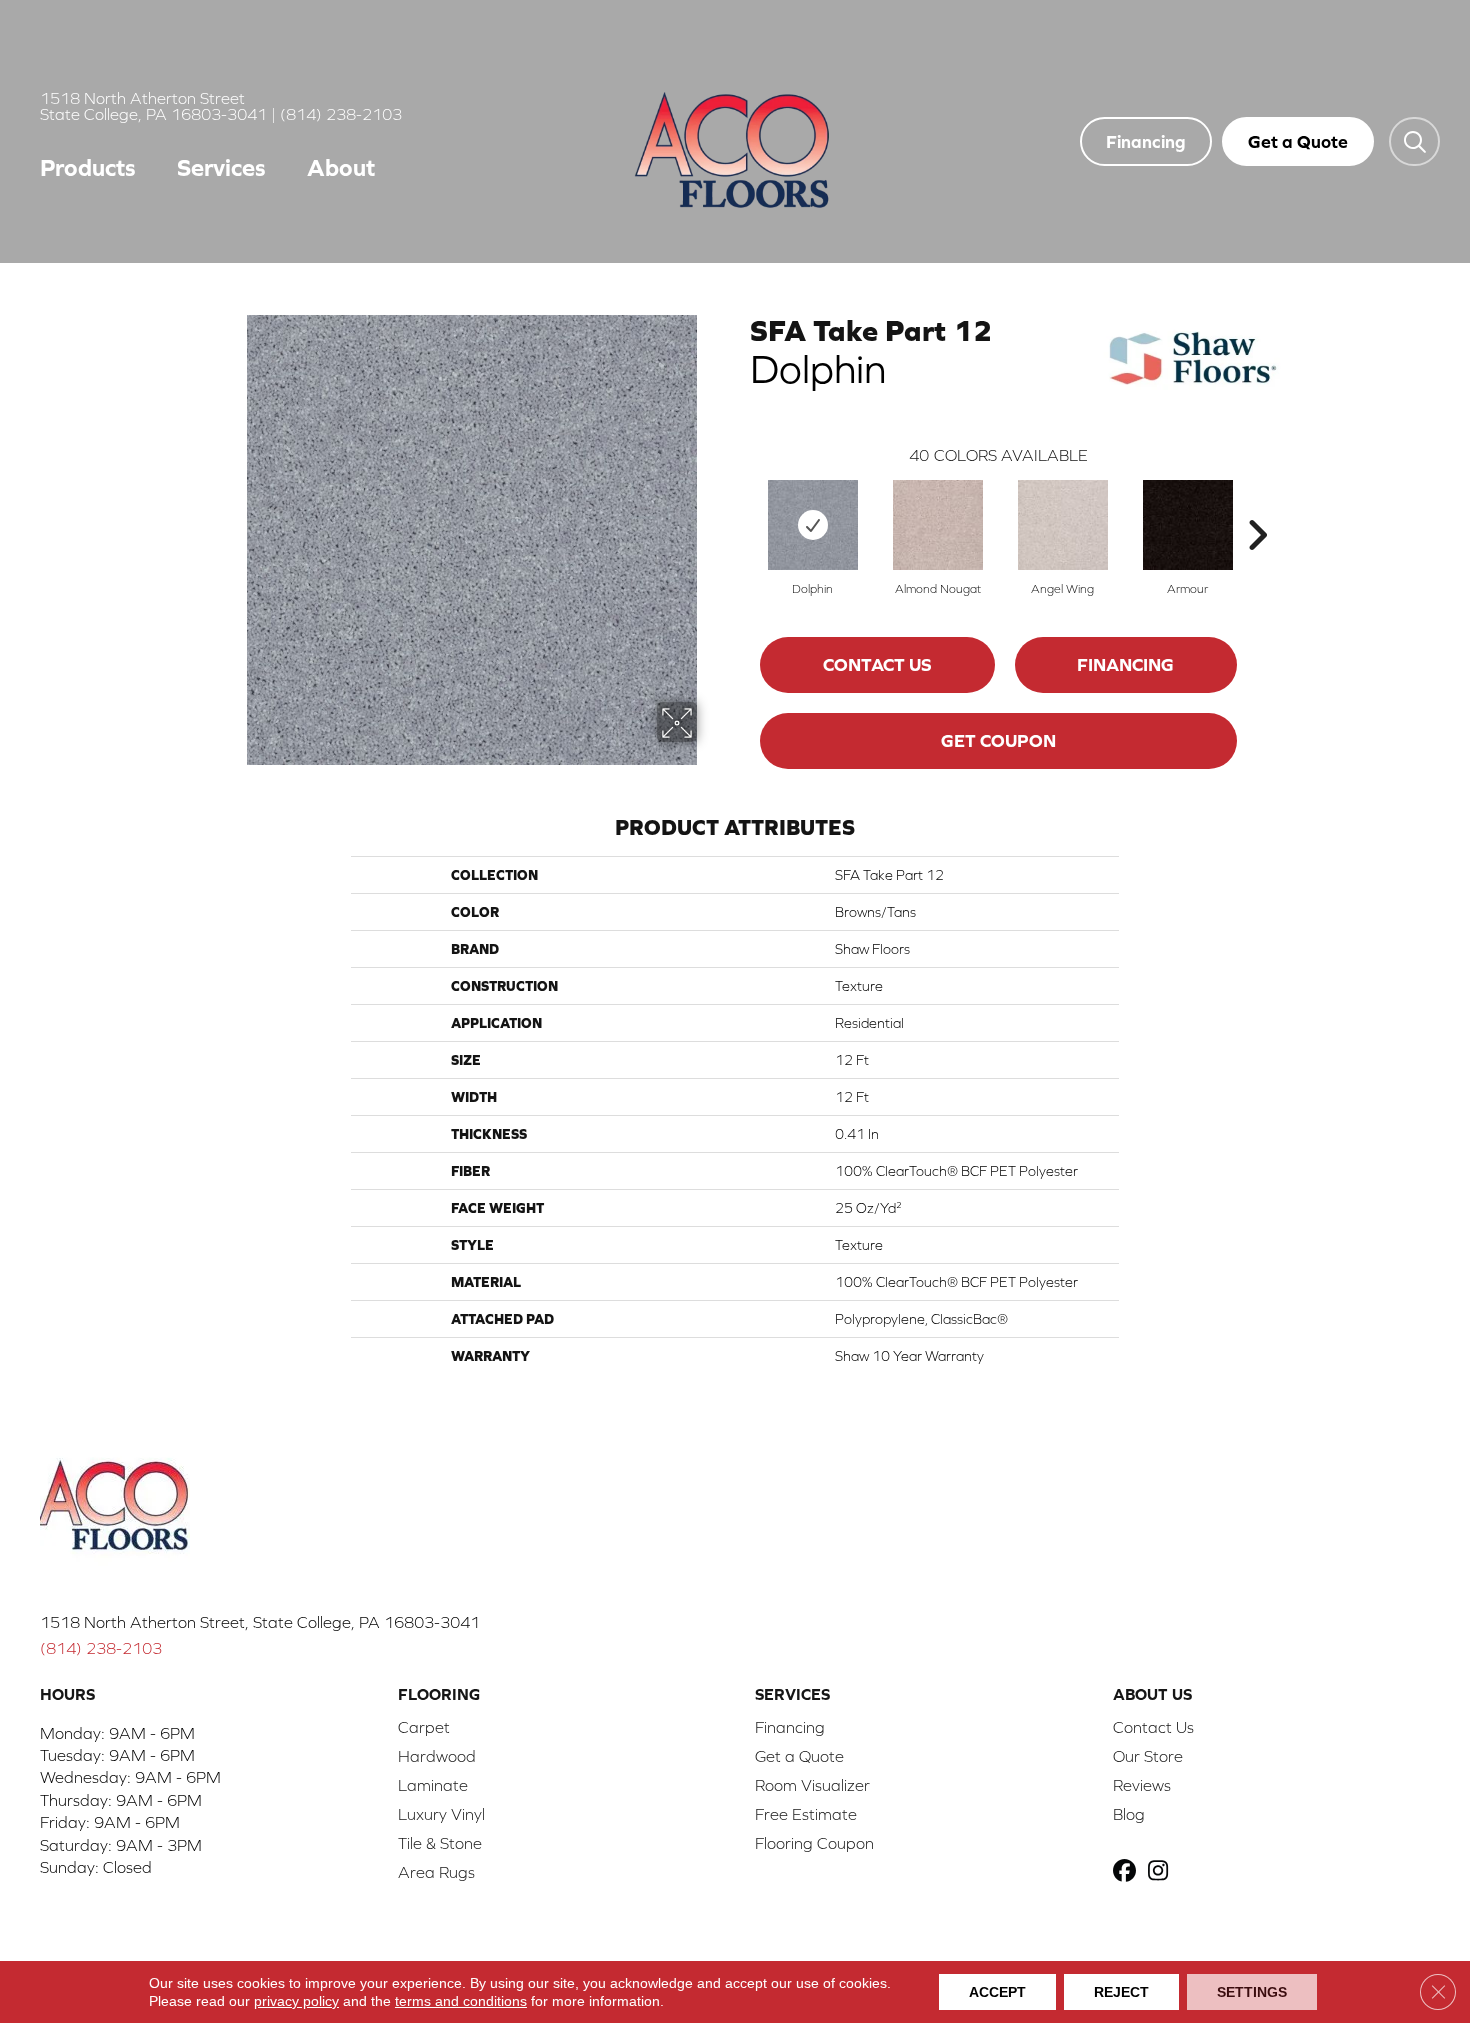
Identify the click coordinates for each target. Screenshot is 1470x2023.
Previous (740, 505)
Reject (1121, 1992)
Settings (1252, 1992)
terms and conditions (461, 2001)
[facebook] (1127, 1872)
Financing (1125, 664)
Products (88, 167)
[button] (1414, 141)
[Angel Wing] (1063, 525)
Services (221, 167)
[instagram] (1162, 1872)
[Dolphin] (813, 525)
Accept (997, 1992)
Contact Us (877, 664)
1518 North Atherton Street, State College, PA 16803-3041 (260, 1622)
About (341, 167)
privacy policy (296, 2001)
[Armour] (1188, 525)
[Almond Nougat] (938, 525)
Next (1257, 505)
